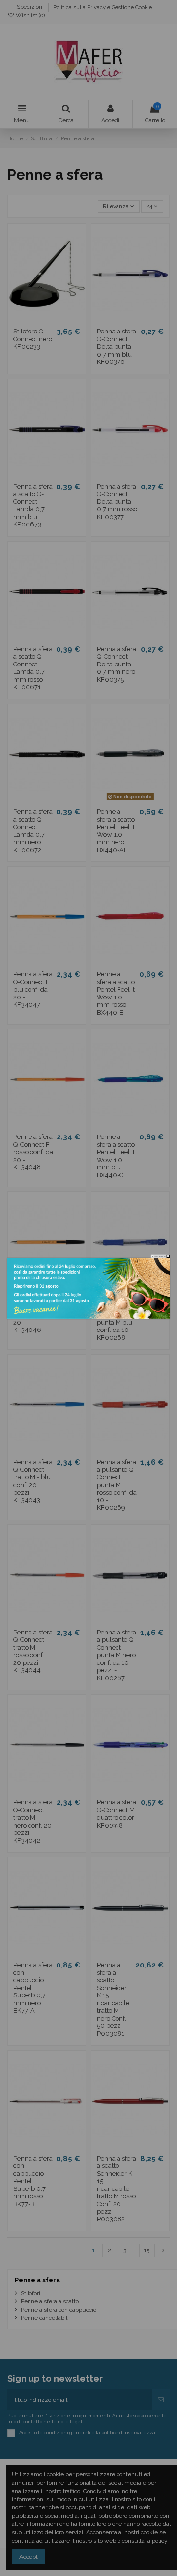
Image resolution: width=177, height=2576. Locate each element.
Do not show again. (160, 1256)
